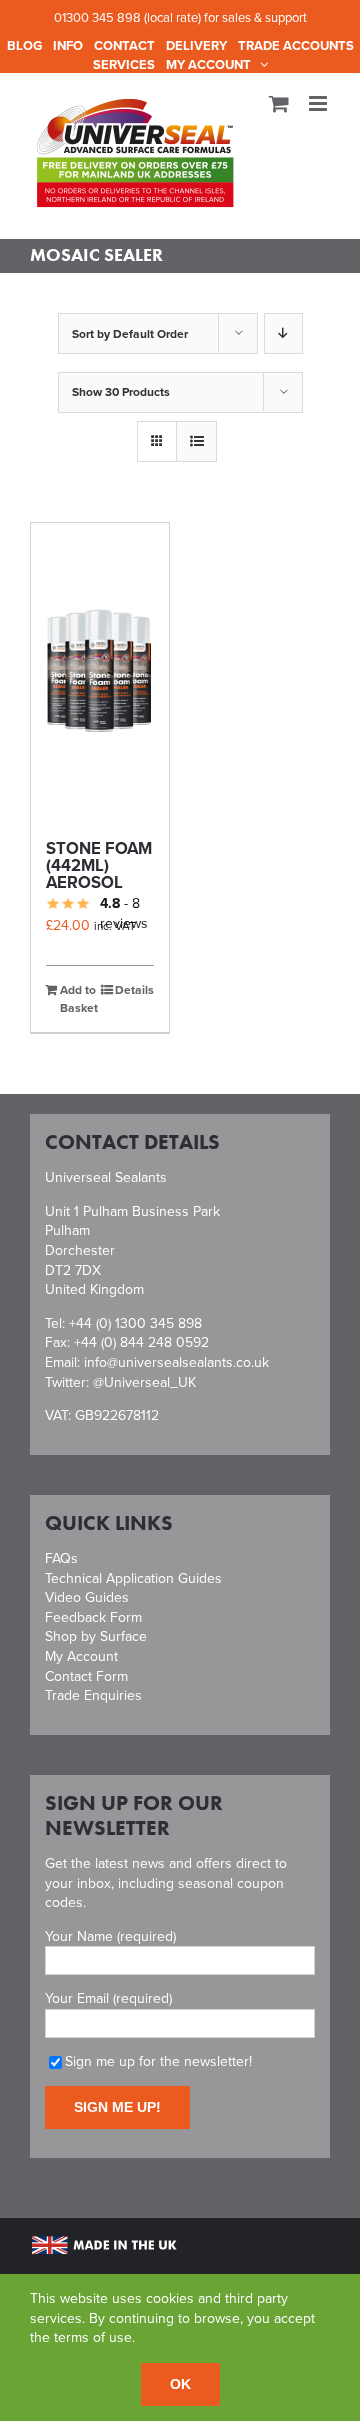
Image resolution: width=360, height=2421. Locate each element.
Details (134, 990)
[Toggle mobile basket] (279, 103)
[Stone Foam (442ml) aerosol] (100, 672)
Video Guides (87, 1597)
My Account (81, 1656)
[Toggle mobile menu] (319, 103)
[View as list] (196, 441)
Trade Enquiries (93, 1695)
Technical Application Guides (133, 1578)
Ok (180, 2384)
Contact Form (86, 1676)
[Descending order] (283, 333)
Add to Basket (79, 999)
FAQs (61, 1558)
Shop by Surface (96, 1636)
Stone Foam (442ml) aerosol (99, 865)
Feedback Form (93, 1617)
